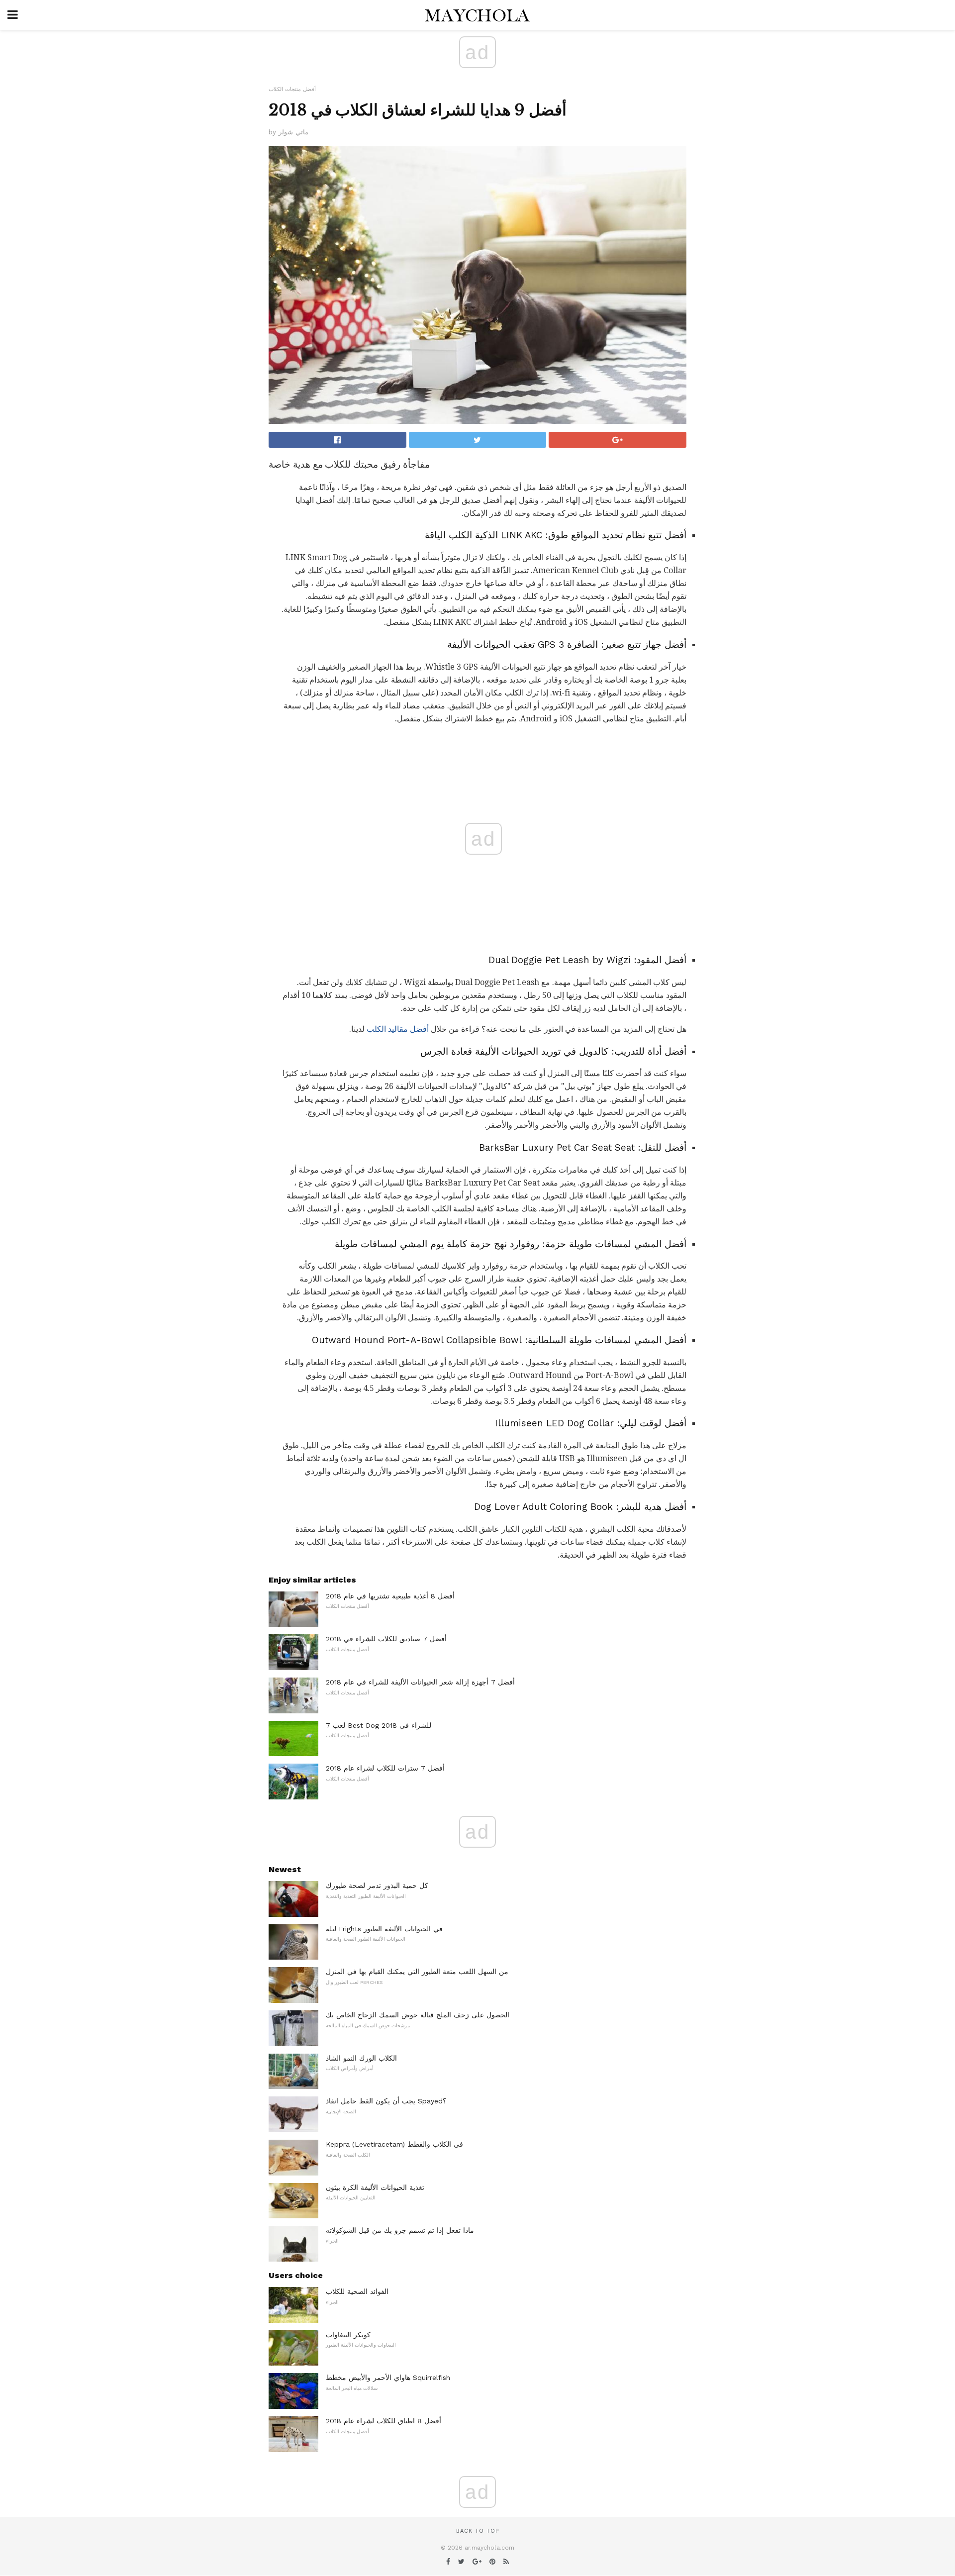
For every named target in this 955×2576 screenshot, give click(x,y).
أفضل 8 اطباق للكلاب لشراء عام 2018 (383, 2421)
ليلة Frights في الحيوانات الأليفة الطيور (384, 1929)
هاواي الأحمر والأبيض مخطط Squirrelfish (388, 2378)
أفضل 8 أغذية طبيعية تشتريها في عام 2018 (390, 1596)
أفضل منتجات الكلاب (292, 89)
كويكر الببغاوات (348, 2335)
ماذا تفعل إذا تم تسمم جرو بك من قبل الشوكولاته (400, 2230)
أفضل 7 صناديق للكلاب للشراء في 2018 (386, 1639)
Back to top (477, 2531)
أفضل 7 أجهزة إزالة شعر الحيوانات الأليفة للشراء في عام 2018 (420, 1682)
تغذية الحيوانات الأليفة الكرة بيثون (375, 2187)
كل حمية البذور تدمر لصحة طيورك (377, 1885)
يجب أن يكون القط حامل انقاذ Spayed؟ (386, 2101)
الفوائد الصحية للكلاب (357, 2291)
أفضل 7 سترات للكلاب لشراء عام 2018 (385, 1768)
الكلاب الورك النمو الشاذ (361, 2058)
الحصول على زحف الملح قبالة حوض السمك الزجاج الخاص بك (418, 2015)
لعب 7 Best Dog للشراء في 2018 (379, 1725)
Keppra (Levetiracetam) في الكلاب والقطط (394, 2144)
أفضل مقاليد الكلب (398, 1029)
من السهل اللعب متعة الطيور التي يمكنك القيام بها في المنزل (417, 1972)
